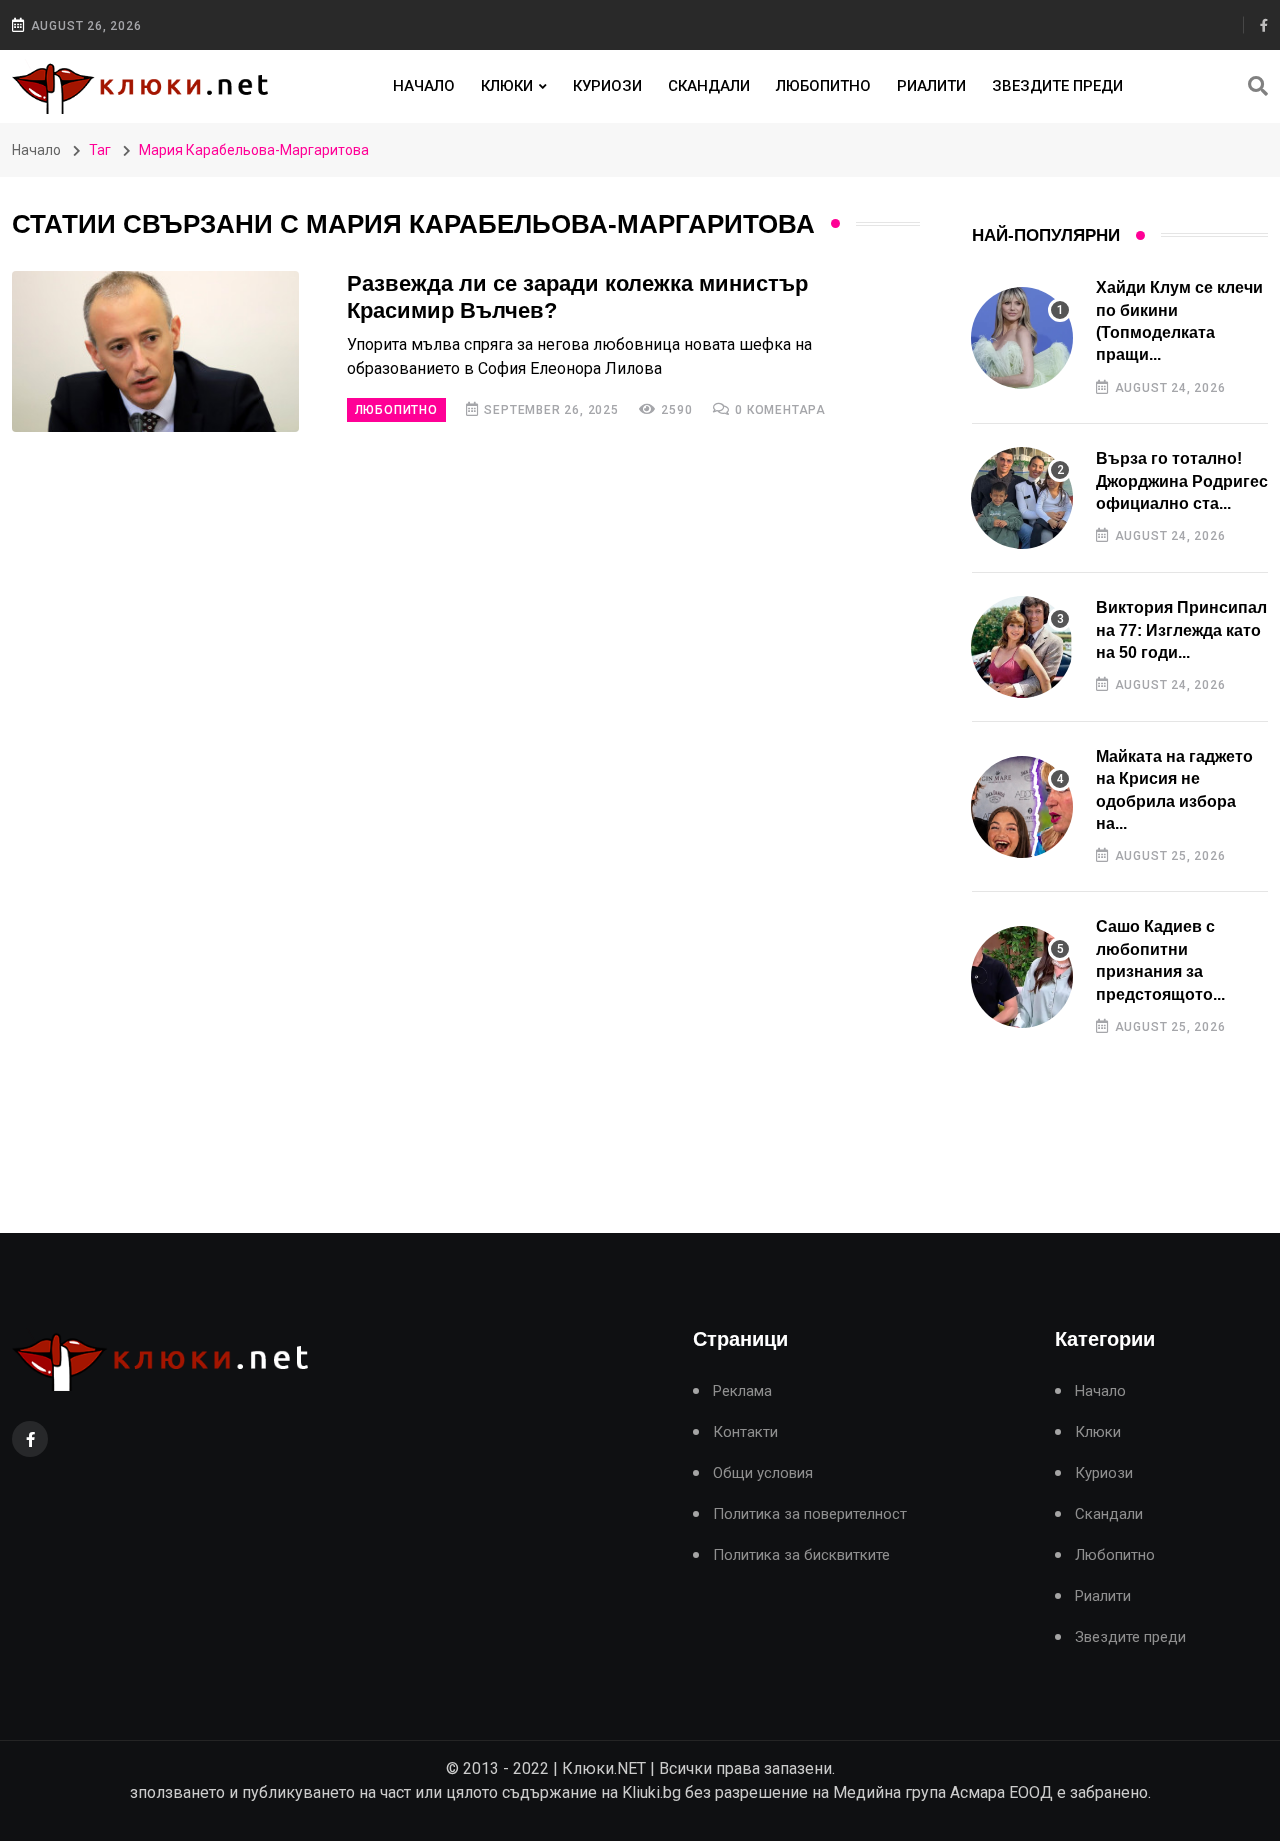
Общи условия (763, 1473)
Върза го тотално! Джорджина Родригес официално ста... (1182, 481)
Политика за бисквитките (801, 1555)
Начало (424, 86)
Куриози (607, 86)
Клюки (507, 86)
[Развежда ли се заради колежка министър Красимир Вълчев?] (155, 351)
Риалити (931, 86)
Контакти (745, 1432)
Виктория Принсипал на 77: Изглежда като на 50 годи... (1181, 630)
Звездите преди (1057, 86)
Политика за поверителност (810, 1514)
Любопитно (823, 86)
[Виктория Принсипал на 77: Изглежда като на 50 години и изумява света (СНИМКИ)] (1022, 647)
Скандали (709, 86)
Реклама (742, 1391)
